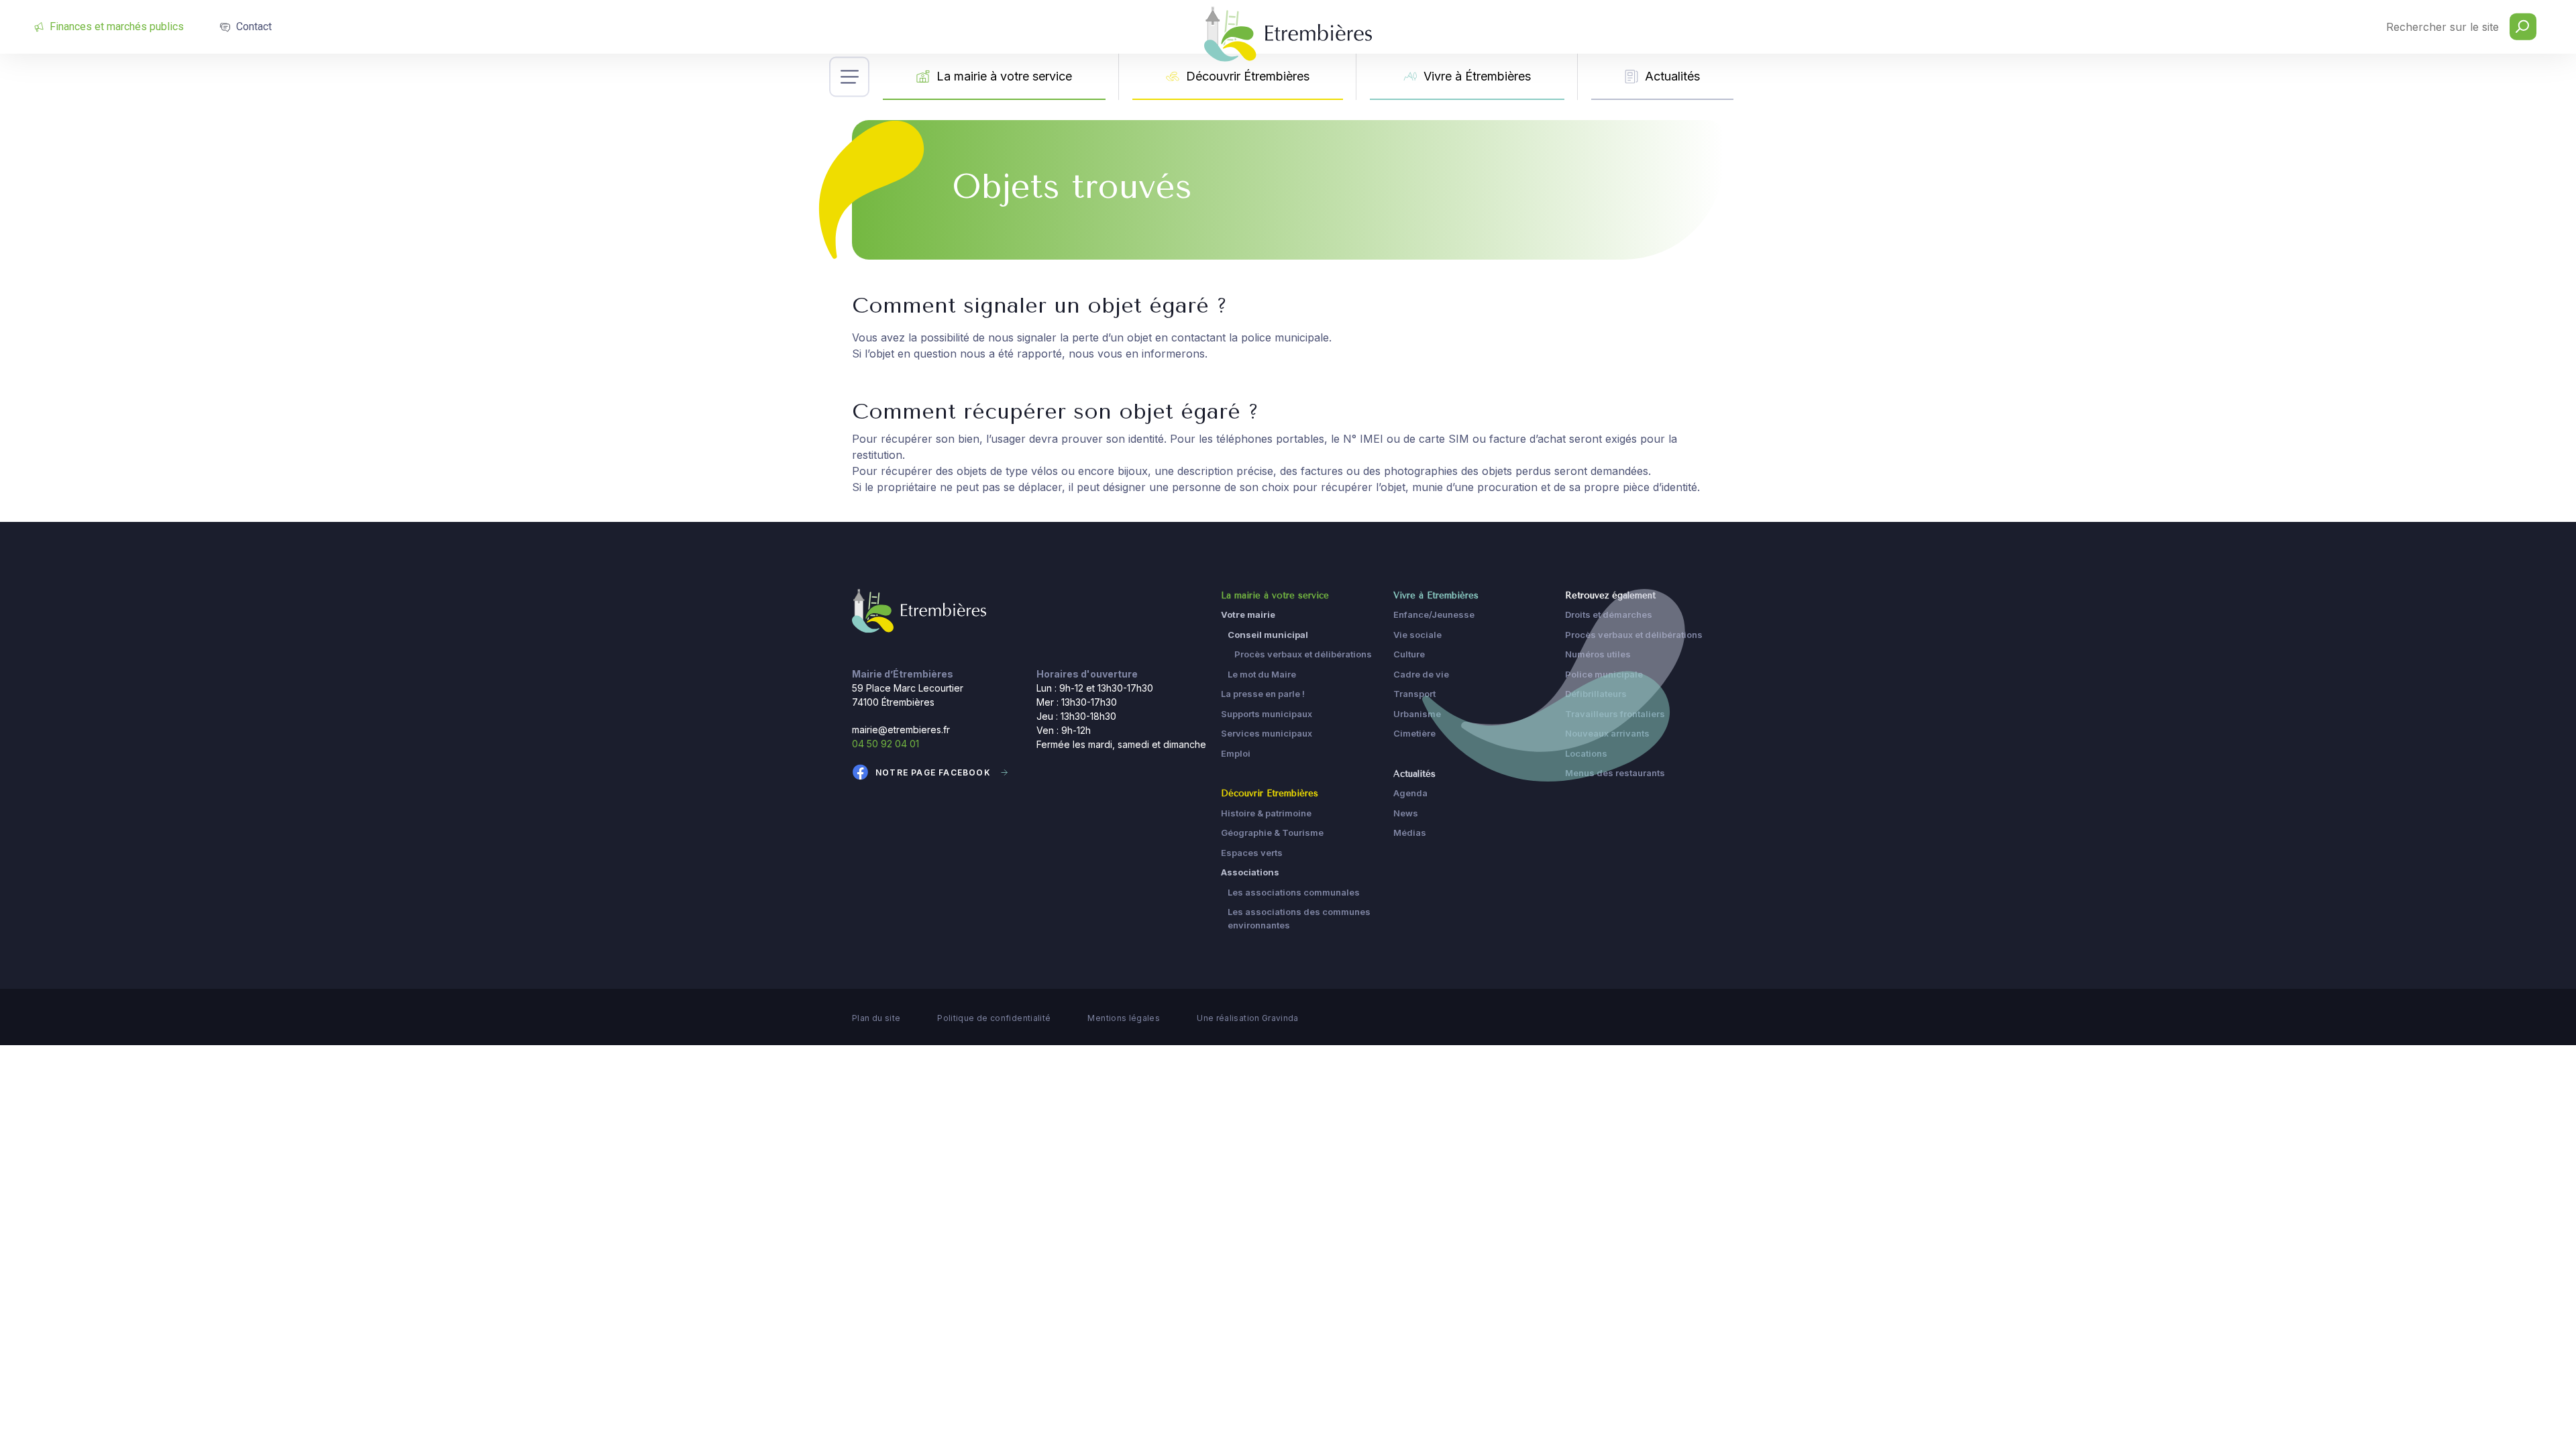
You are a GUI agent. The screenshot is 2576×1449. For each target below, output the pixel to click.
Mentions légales (1124, 1018)
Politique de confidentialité (994, 1018)
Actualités (1672, 76)
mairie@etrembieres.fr (901, 730)
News (1406, 813)
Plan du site (876, 1018)
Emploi (1236, 753)
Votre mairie (1248, 614)
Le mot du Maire (1262, 674)
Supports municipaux (1267, 714)
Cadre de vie (1421, 674)
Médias (1410, 833)
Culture (1409, 654)
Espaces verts (1252, 853)
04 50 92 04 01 (885, 744)
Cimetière (1414, 733)
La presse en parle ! (1263, 694)
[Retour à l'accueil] (919, 610)
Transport (1414, 694)
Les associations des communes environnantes (1299, 918)
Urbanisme (1417, 714)
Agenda (1410, 793)
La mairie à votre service (1004, 76)
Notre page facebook (933, 772)
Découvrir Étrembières (1248, 76)
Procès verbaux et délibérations (1303, 654)
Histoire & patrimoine (1266, 813)
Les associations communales (1294, 892)
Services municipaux (1267, 733)
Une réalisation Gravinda (1248, 1018)
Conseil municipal (1268, 635)
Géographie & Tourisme (1272, 833)
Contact (254, 26)
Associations (1250, 872)
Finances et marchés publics (117, 26)
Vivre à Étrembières (1477, 76)
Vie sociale (1417, 635)
